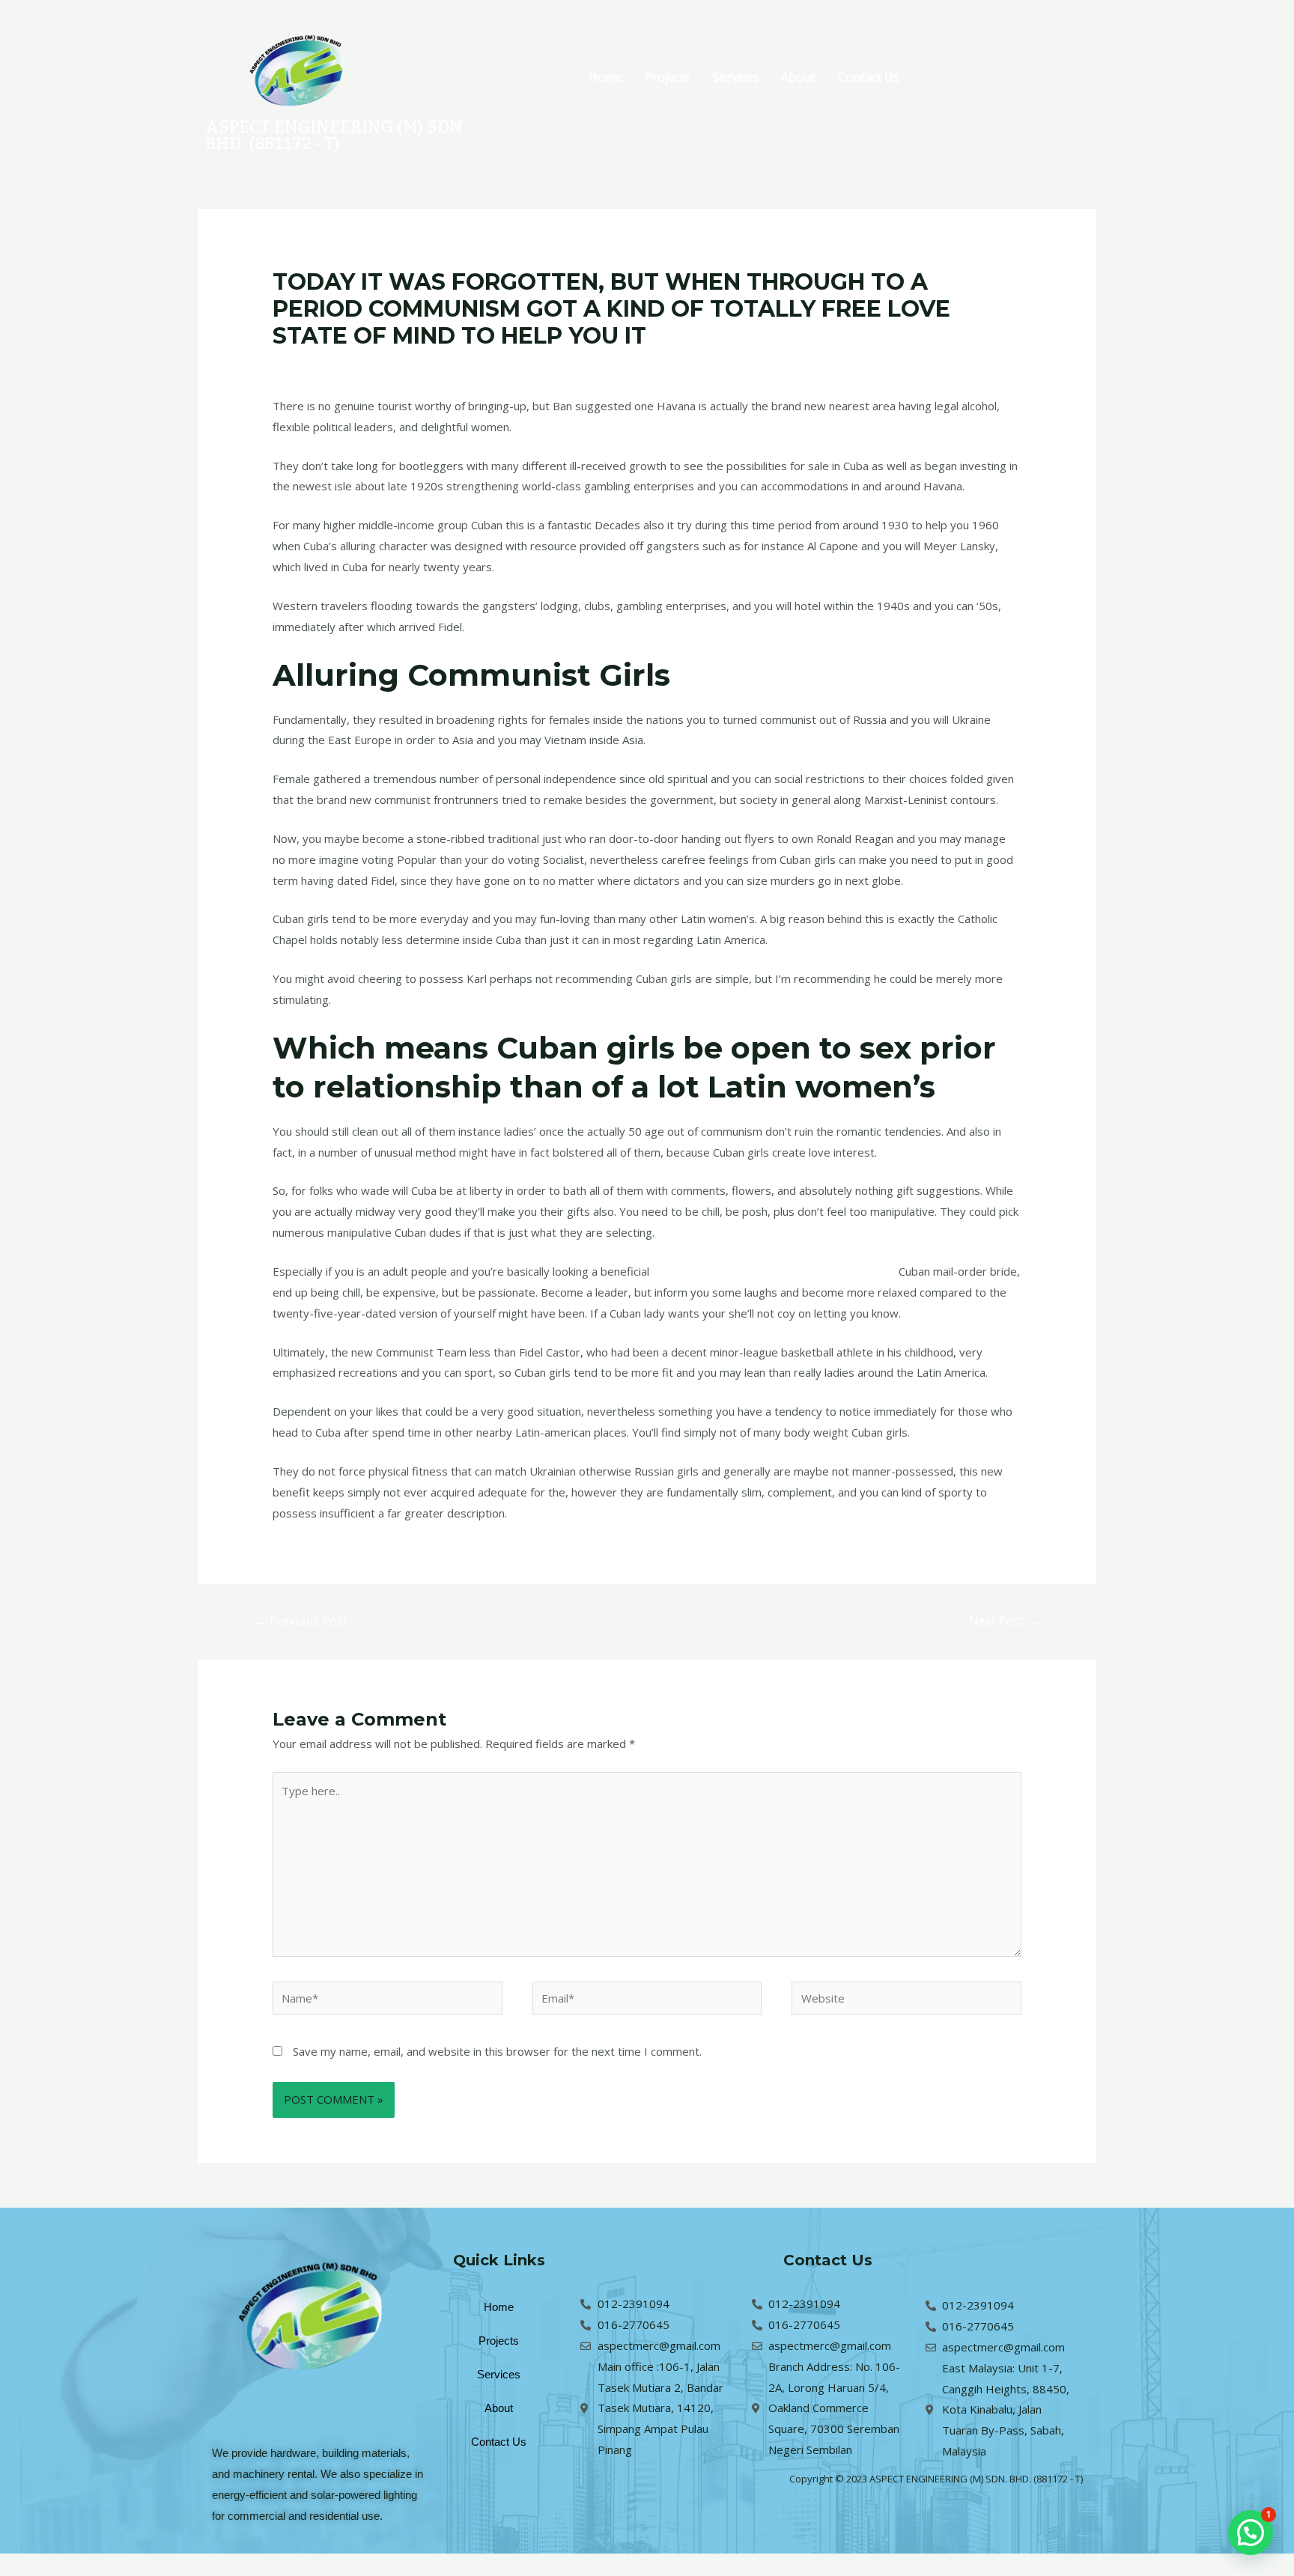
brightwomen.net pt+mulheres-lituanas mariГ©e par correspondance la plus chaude (592, 365)
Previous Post (301, 1621)
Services (736, 77)
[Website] (906, 2000)
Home (605, 77)
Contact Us (869, 77)
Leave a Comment (319, 365)
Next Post (1004, 1621)
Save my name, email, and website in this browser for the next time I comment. (497, 2051)
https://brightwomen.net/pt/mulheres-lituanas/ (774, 1271)
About (798, 77)
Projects (668, 77)
